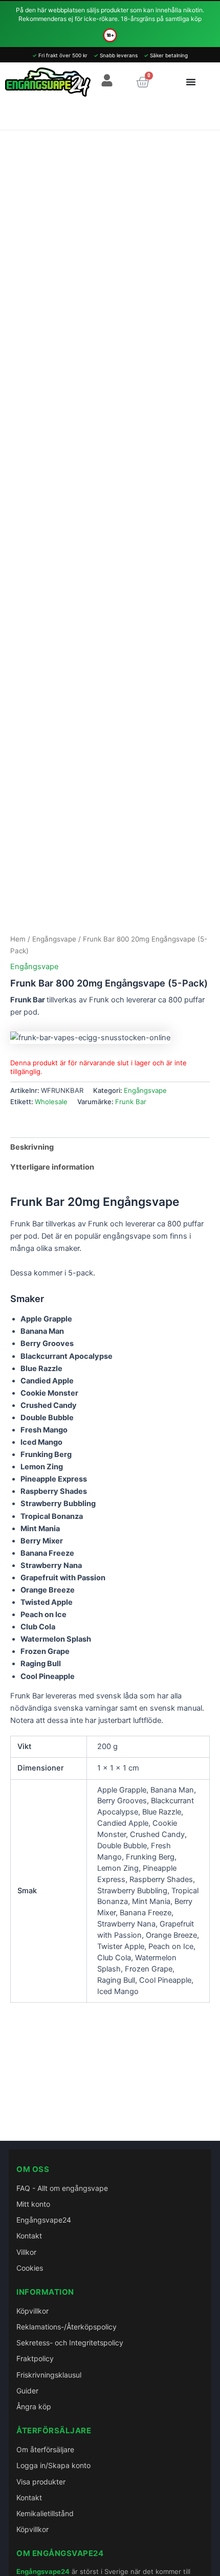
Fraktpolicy (35, 2358)
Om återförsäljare (45, 2449)
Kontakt (29, 2236)
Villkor (26, 2252)
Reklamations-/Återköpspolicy (67, 2327)
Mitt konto (33, 2204)
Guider (27, 2391)
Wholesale (51, 1102)
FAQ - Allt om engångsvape (62, 2188)
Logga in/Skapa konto (53, 2465)
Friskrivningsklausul (49, 2375)
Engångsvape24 (44, 2220)
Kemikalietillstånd (45, 2513)
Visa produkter (41, 2482)
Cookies (30, 2268)
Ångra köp (34, 2406)
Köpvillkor (32, 2311)
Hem (18, 939)
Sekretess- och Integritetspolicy (70, 2343)
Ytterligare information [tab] (52, 1167)
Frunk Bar (131, 1102)
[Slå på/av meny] (191, 82)
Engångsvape (54, 939)
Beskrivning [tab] (32, 1147)
